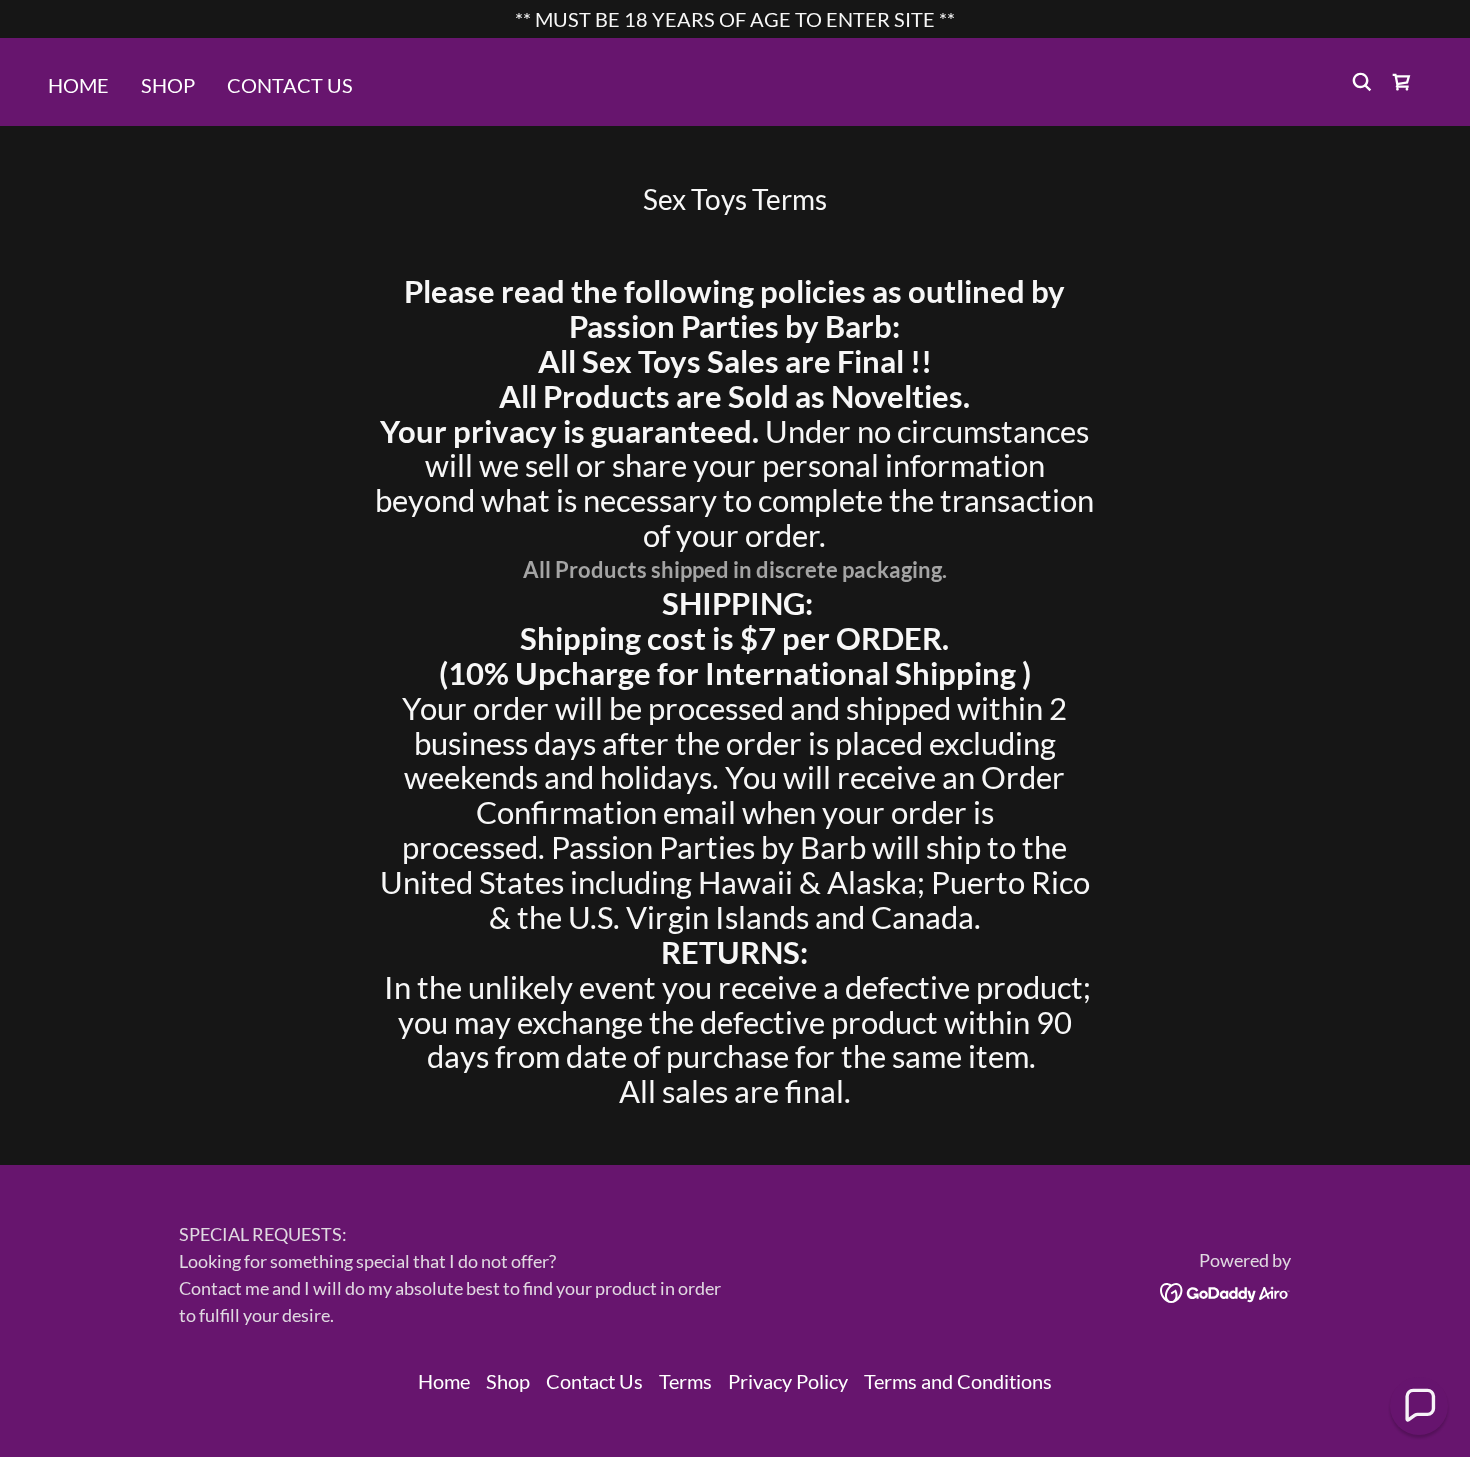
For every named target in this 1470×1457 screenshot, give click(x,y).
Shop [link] (168, 85)
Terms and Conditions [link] (958, 1381)
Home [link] (78, 85)
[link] (1225, 1290)
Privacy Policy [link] (788, 1381)
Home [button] (444, 1381)
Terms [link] (685, 1381)
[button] (1402, 82)
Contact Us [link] (290, 85)
